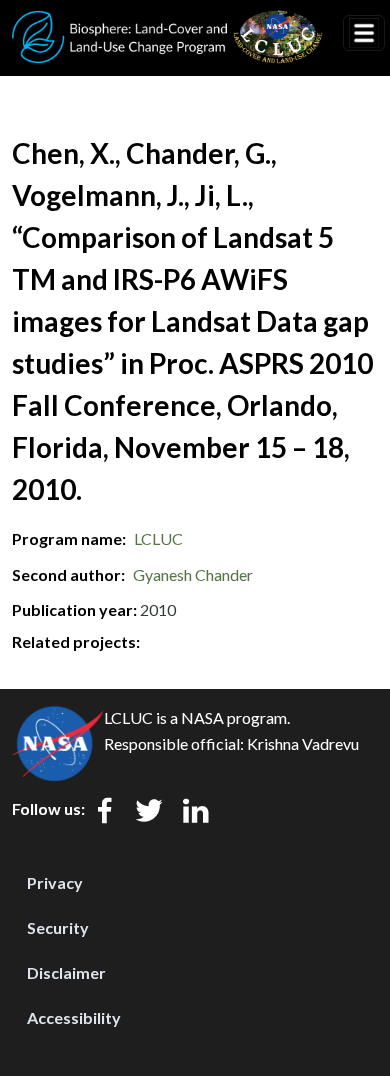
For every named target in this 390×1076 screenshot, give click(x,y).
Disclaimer (66, 972)
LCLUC (158, 538)
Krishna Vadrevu (303, 743)
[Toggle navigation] (364, 33)
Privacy (55, 882)
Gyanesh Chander (193, 574)
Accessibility (74, 1017)
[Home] (167, 23)
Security (58, 927)
